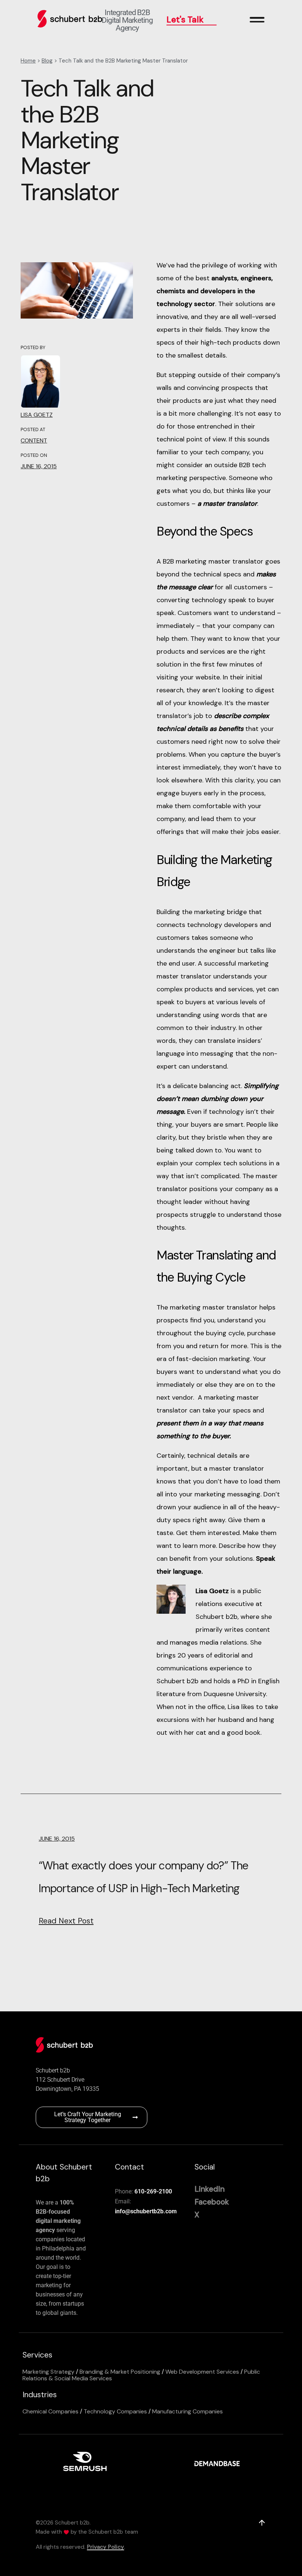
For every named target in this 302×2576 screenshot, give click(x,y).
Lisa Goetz (37, 415)
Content (34, 440)
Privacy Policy (106, 2547)
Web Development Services (202, 2372)
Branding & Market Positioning (120, 2372)
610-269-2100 (153, 2191)
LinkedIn (210, 2189)
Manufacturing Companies (187, 2411)
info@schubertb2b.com (146, 2211)
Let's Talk (185, 19)
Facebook (212, 2202)
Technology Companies (115, 2411)
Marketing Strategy (48, 2372)
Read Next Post (66, 1921)
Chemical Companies (50, 2411)
